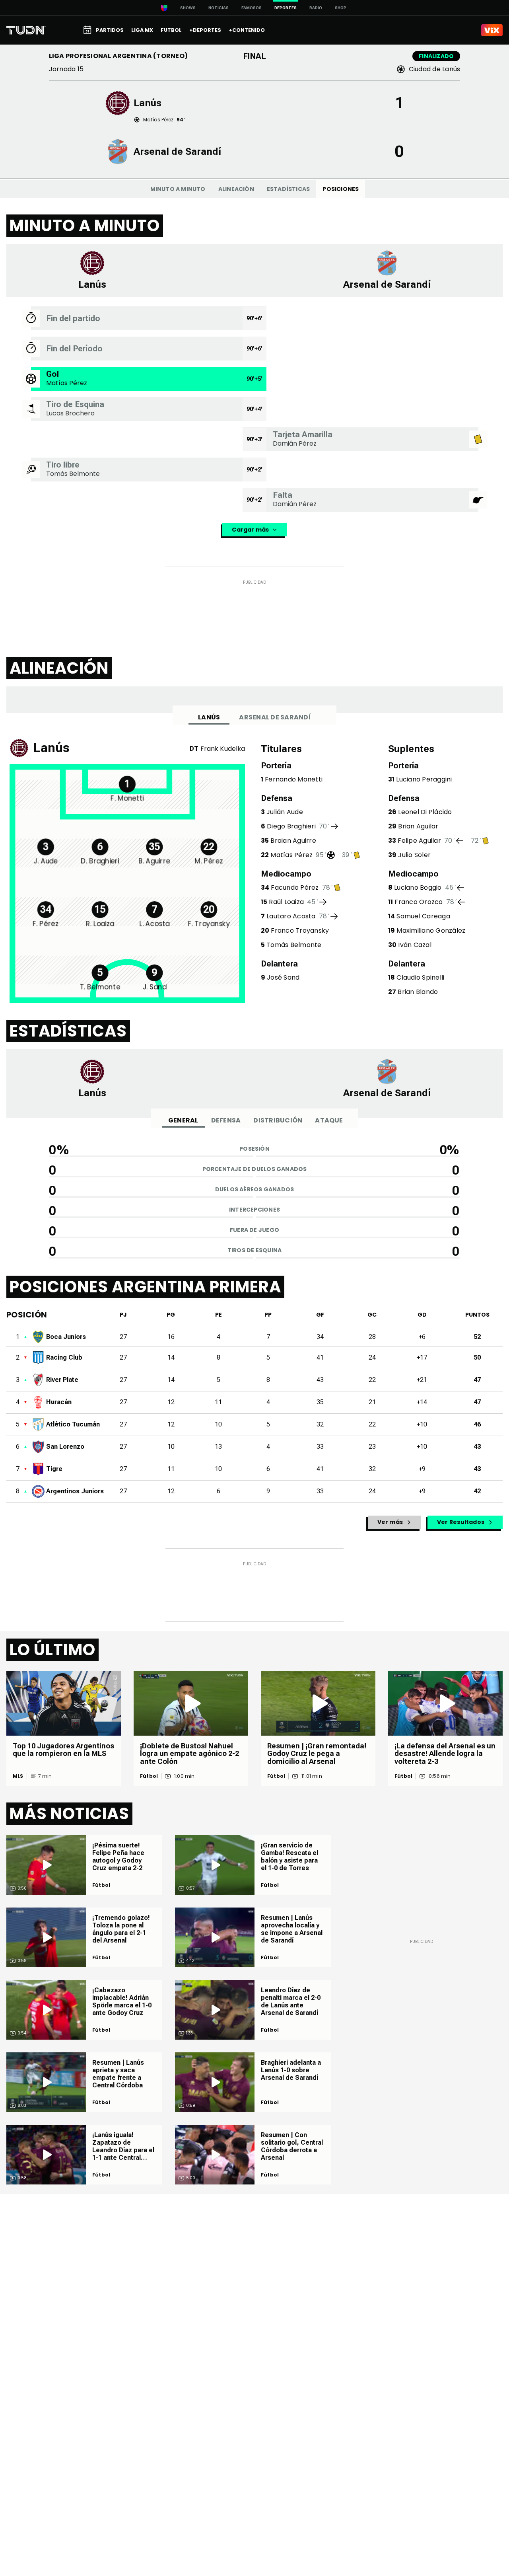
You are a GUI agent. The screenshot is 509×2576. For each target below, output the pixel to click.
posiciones (341, 189)
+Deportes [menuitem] (205, 30)
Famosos (252, 8)
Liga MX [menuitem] (142, 30)
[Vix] (492, 30)
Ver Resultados (461, 1522)
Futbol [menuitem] (171, 30)
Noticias (219, 8)
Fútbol (149, 1776)
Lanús (209, 717)
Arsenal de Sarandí (275, 717)
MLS (18, 1776)
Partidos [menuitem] (110, 30)
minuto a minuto (178, 189)
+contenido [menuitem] (247, 30)
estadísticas (288, 189)
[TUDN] (26, 30)
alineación (236, 189)
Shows (188, 8)
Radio (316, 8)
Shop (341, 8)
